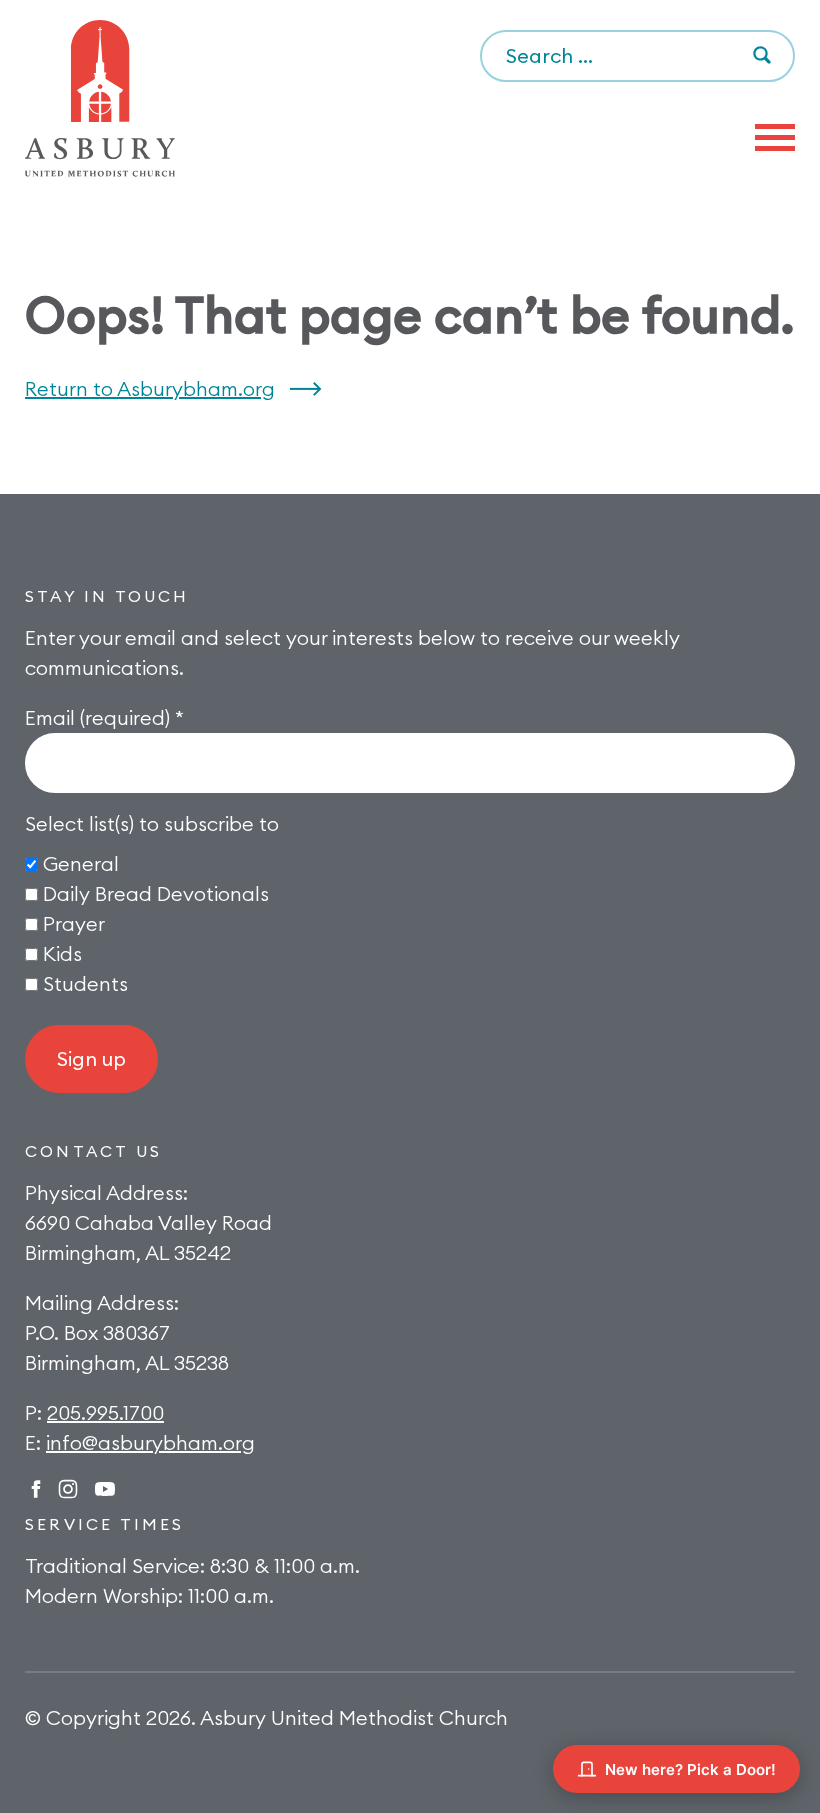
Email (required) (104, 717)
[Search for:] (637, 57)
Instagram (68, 1489)
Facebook (36, 1489)
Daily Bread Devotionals (156, 893)
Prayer (74, 923)
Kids (62, 953)
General (81, 863)
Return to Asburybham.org (150, 388)
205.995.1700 (105, 1412)
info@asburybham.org (150, 1442)
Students (85, 983)
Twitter (105, 1489)
